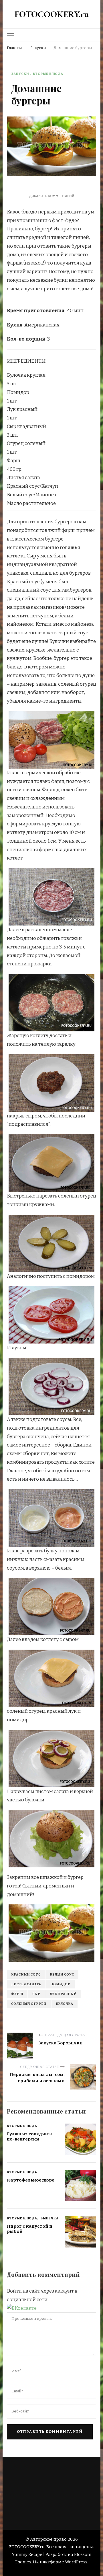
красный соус (26, 1974)
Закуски (20, 74)
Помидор (60, 1984)
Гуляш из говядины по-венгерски (29, 2137)
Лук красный (63, 1994)
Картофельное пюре (31, 2180)
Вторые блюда (48, 74)
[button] (22, 2308)
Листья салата (26, 1984)
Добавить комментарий (52, 196)
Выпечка (50, 2218)
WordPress (76, 2562)
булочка (65, 2004)
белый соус (62, 1974)
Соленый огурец (29, 2004)
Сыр (36, 1994)
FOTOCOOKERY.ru (52, 14)
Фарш (17, 1994)
